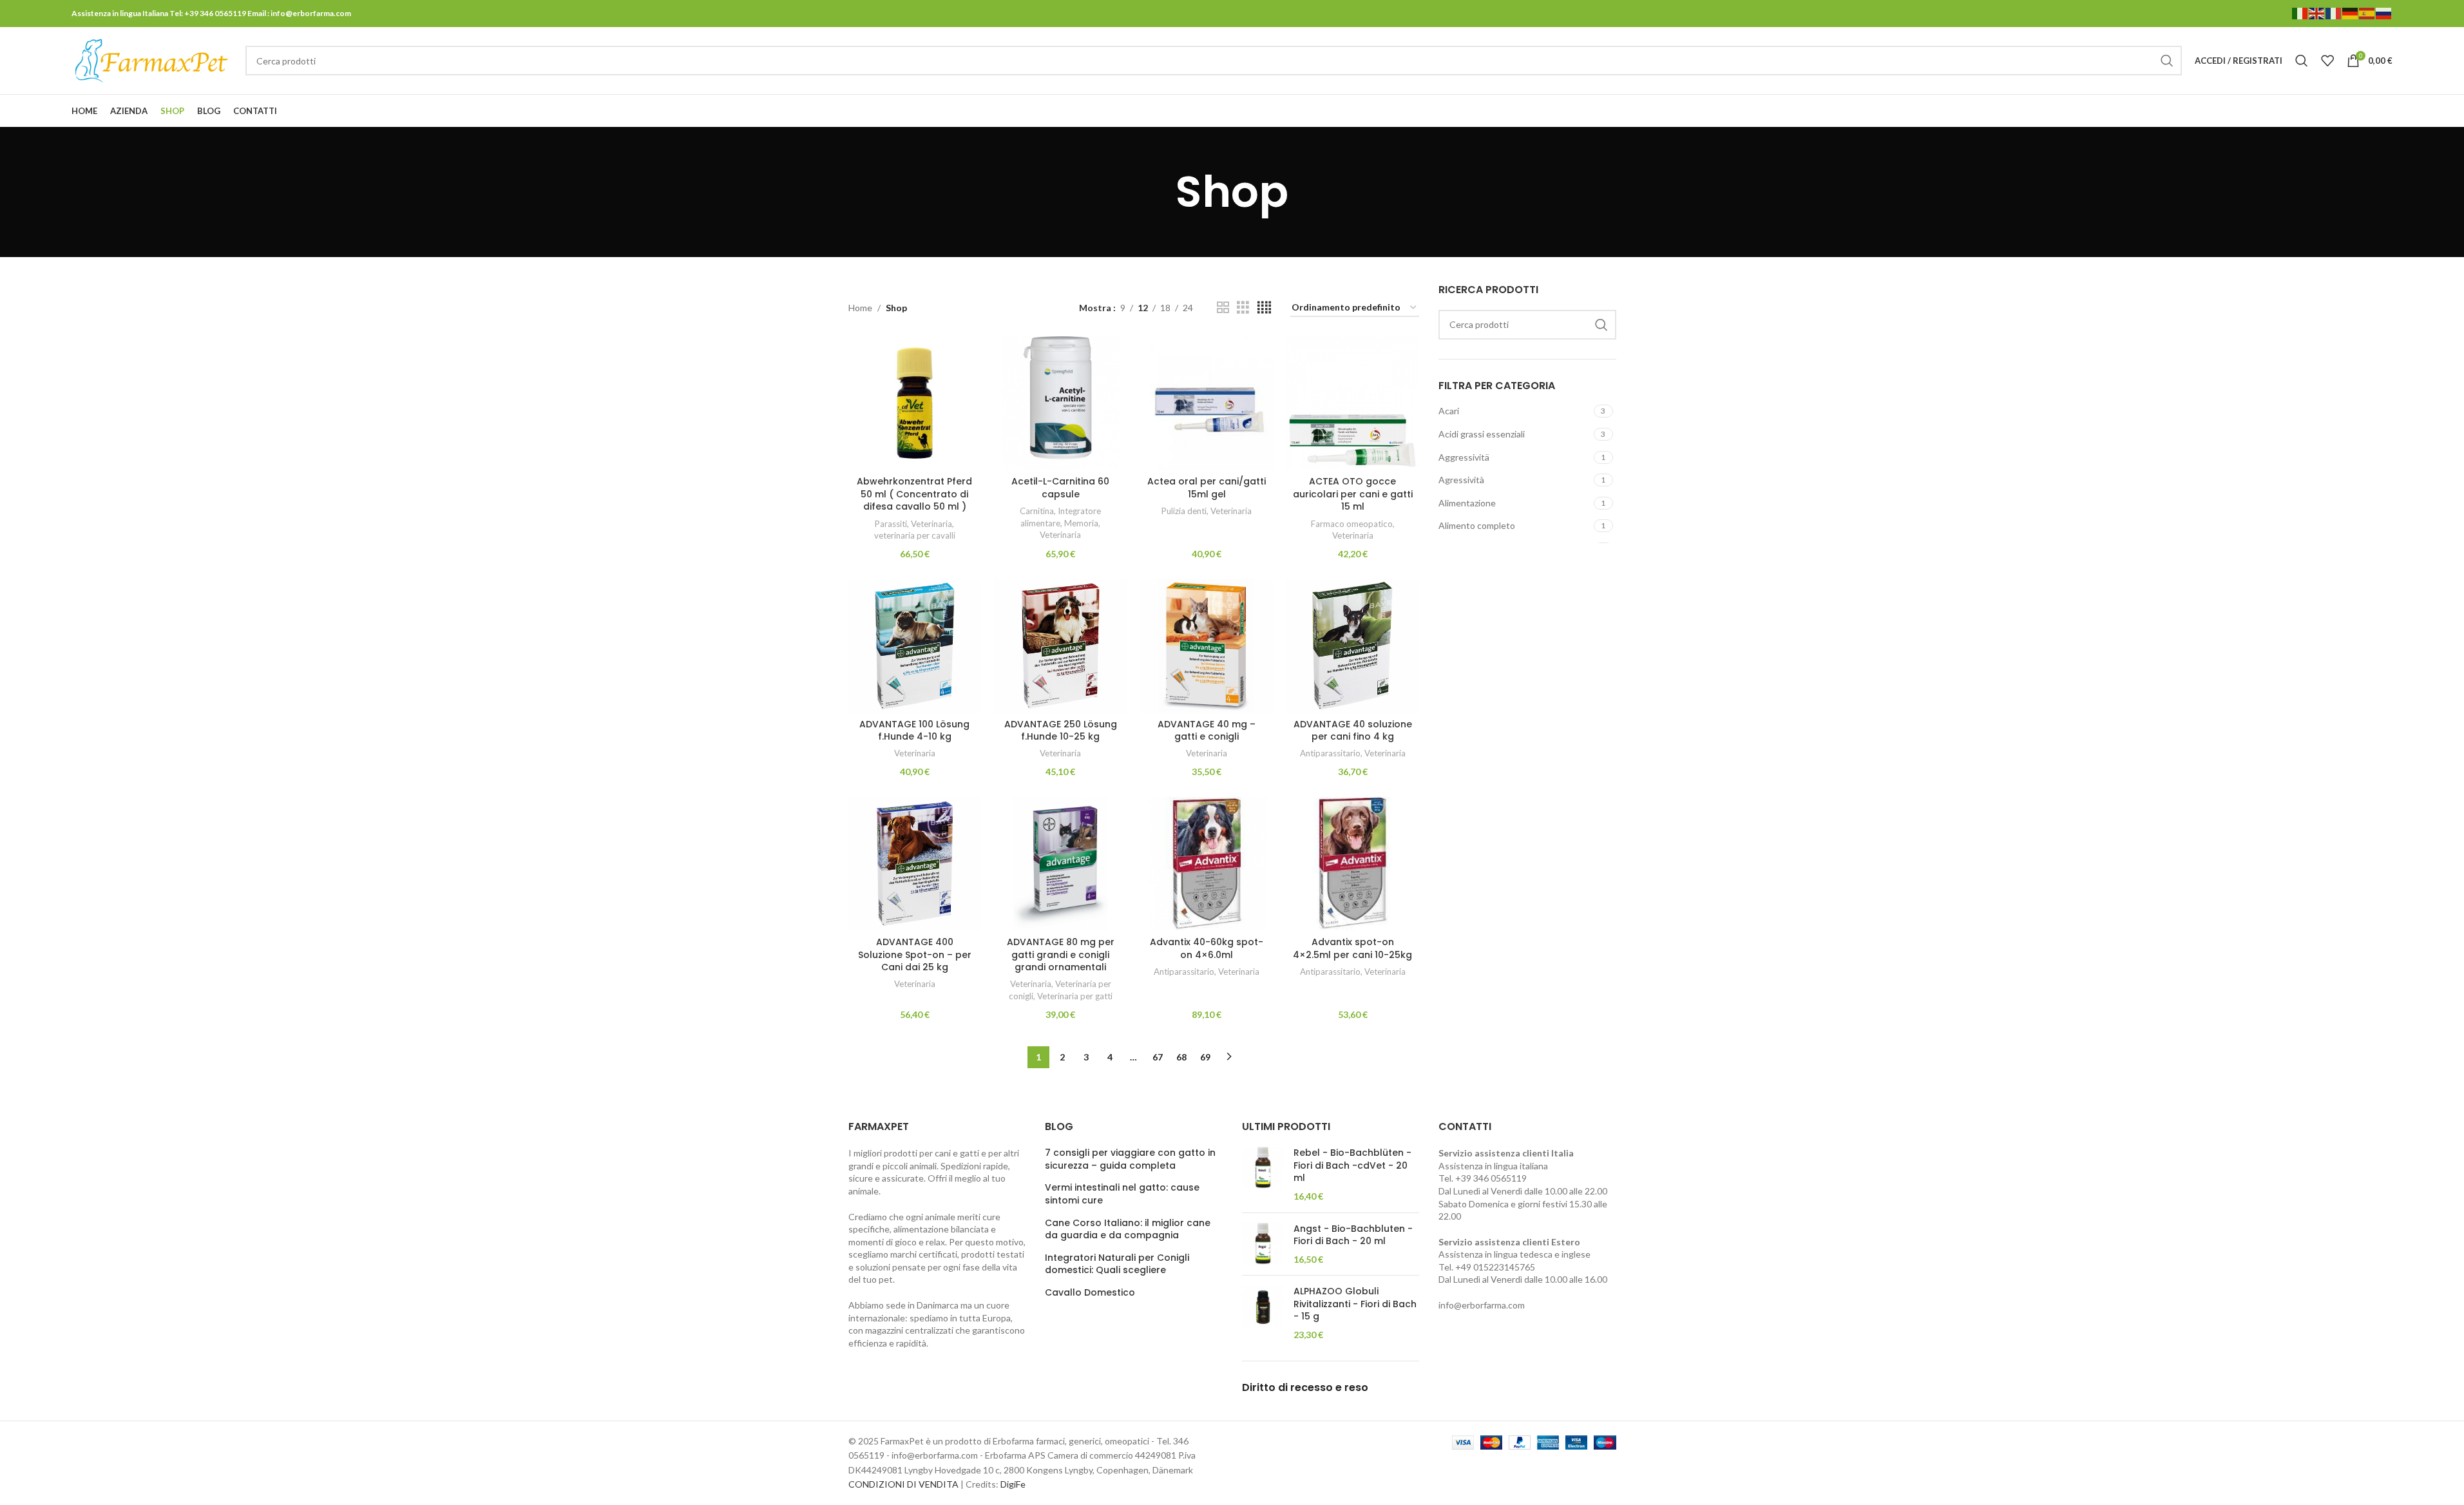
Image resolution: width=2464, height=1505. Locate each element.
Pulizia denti (1184, 511)
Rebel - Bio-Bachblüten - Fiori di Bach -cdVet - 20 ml (1352, 1165)
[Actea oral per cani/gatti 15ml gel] (1207, 403)
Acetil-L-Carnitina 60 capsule (1060, 488)
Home (860, 308)
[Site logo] (152, 60)
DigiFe (1013, 1484)
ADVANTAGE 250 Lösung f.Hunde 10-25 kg (1061, 731)
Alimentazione (1467, 503)
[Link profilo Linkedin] (2368, 111)
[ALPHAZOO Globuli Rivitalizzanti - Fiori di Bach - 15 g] (1263, 1313)
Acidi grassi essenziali (1482, 434)
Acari (1449, 411)
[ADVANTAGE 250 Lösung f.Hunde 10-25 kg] (1061, 646)
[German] (2351, 13)
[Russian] (2384, 13)
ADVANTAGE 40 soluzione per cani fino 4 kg (1353, 731)
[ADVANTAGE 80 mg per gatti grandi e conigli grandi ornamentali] (1061, 864)
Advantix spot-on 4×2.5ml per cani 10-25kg (1352, 948)
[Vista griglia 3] (1243, 308)
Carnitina (1037, 511)
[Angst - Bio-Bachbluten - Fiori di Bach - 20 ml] (1263, 1244)
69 (1205, 1057)
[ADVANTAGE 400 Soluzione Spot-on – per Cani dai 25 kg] (915, 864)
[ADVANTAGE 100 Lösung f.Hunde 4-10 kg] (915, 646)
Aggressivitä (1464, 457)
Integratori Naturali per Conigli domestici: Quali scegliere (1117, 1264)
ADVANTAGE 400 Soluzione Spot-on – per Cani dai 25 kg (915, 954)
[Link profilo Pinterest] (2352, 111)
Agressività (1461, 480)
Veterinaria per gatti (1075, 996)
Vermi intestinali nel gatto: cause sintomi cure (1122, 1194)
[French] (2334, 13)
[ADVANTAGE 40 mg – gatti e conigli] (1207, 646)
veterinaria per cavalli (915, 535)
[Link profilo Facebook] (2319, 111)
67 (1158, 1057)
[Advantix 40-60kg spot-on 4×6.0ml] (1207, 864)
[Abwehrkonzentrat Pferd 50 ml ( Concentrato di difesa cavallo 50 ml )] (915, 403)
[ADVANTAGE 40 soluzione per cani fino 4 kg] (1352, 646)
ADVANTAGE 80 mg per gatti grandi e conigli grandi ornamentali (1061, 954)
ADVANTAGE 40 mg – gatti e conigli (1207, 731)
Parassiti (891, 524)
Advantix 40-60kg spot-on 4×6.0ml (1207, 948)
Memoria (1081, 523)
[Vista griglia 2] (1223, 308)
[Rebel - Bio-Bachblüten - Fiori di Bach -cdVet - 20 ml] (1263, 1174)
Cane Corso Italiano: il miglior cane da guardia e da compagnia (1128, 1230)
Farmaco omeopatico (1352, 524)
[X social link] (2335, 111)
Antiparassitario (1330, 753)
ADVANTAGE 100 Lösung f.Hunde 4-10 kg (914, 731)
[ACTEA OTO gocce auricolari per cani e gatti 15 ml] (1352, 403)
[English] (2317, 13)
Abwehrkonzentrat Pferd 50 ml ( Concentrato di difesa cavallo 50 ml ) (914, 494)
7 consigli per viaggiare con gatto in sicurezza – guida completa (1130, 1159)
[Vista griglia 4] (1264, 308)
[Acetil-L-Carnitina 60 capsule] (1061, 403)
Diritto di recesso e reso (1305, 1387)
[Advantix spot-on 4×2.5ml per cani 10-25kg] (1352, 864)
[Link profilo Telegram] (2384, 111)
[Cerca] (2302, 61)
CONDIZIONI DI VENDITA (903, 1484)
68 (1181, 1057)
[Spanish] (2367, 13)
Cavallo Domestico (1090, 1293)
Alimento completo (1477, 525)
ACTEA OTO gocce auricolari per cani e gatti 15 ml (1353, 494)
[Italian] (2300, 13)
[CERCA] (2167, 61)
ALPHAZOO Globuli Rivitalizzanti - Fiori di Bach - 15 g (1355, 1304)
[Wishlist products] (2327, 61)
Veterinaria (931, 524)
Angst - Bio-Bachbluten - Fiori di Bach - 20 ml (1353, 1235)
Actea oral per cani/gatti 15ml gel (1207, 488)
